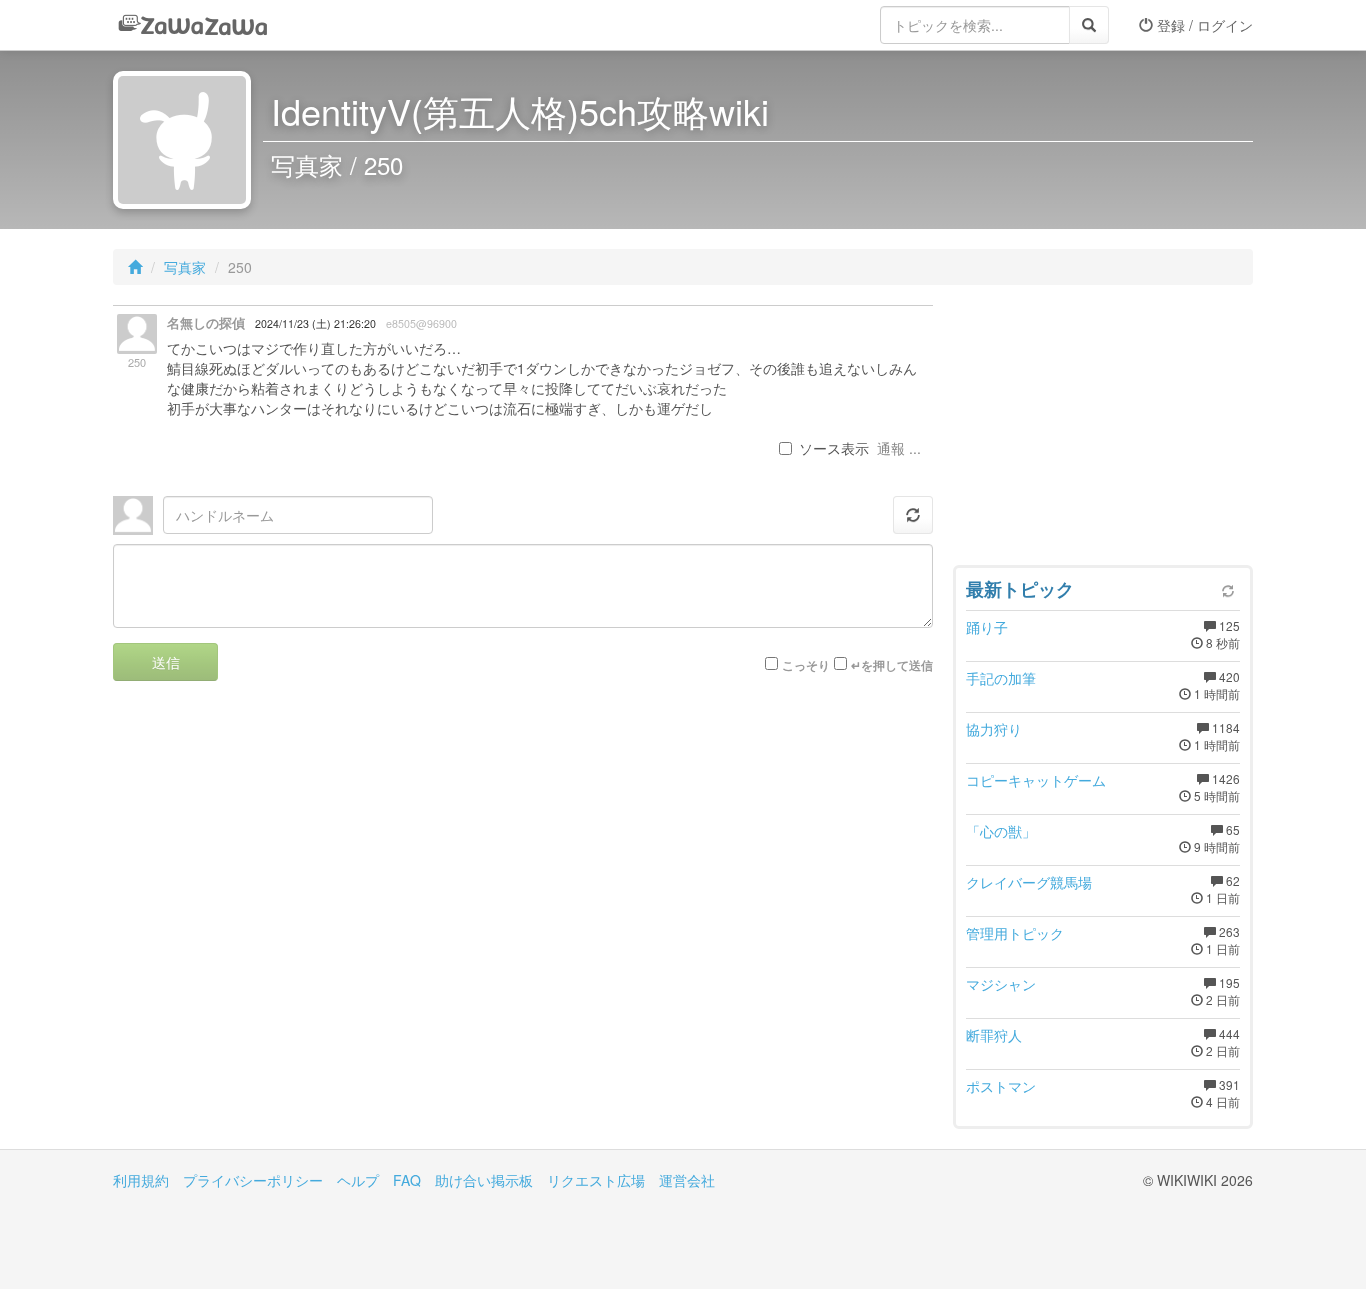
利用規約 (141, 1180)
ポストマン (1001, 1086)
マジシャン (1001, 984)
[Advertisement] (1103, 430)
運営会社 (687, 1180)
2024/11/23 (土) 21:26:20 (315, 323)
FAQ (407, 1180)
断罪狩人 (994, 1035)
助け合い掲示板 (484, 1180)
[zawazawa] (193, 25)
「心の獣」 (1001, 831)
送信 (166, 662)
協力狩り (994, 729)
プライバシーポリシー (253, 1180)
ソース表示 (834, 448)
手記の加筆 (1001, 678)
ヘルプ (358, 1180)
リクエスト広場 (596, 1180)
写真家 (185, 267)
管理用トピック (1015, 933)
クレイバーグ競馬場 (1029, 882)
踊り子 (987, 627)
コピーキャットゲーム (1036, 780)
